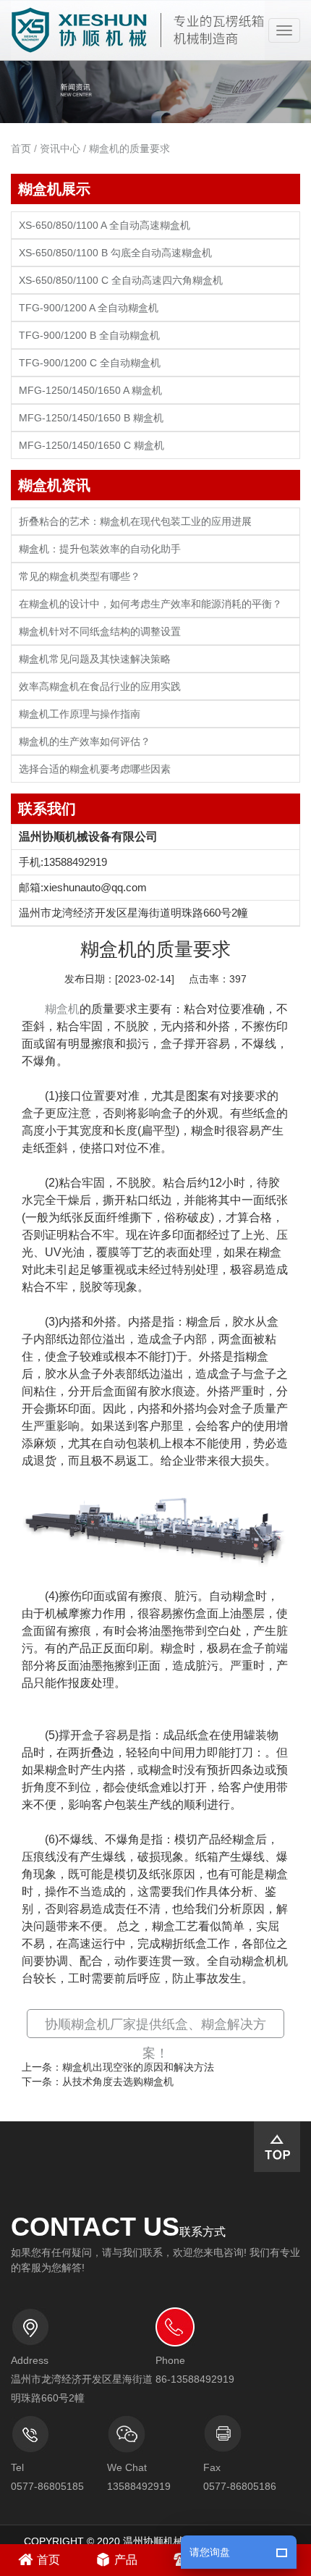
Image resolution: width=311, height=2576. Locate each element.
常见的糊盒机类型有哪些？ (80, 577)
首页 (21, 148)
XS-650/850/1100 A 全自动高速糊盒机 (105, 226)
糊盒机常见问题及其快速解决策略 (95, 659)
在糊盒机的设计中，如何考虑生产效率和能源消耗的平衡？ (150, 604)
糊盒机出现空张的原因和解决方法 (138, 2067)
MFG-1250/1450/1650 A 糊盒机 (90, 391)
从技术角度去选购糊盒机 (118, 2082)
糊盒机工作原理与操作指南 (80, 714)
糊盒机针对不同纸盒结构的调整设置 (100, 632)
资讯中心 (60, 148)
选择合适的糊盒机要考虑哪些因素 (95, 769)
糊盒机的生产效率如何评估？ (85, 742)
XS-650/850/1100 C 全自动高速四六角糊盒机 (121, 281)
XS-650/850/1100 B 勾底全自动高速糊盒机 (115, 253)
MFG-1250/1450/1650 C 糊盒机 (91, 446)
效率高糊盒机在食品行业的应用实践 (100, 687)
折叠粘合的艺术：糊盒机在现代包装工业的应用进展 (135, 522)
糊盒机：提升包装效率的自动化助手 (100, 549)
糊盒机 (62, 1009)
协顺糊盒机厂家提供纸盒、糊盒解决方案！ (155, 2039)
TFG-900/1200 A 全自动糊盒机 (89, 308)
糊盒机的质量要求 (129, 148)
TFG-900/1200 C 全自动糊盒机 (90, 363)
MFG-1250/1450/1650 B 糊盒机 (91, 418)
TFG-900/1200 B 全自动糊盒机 (89, 336)
